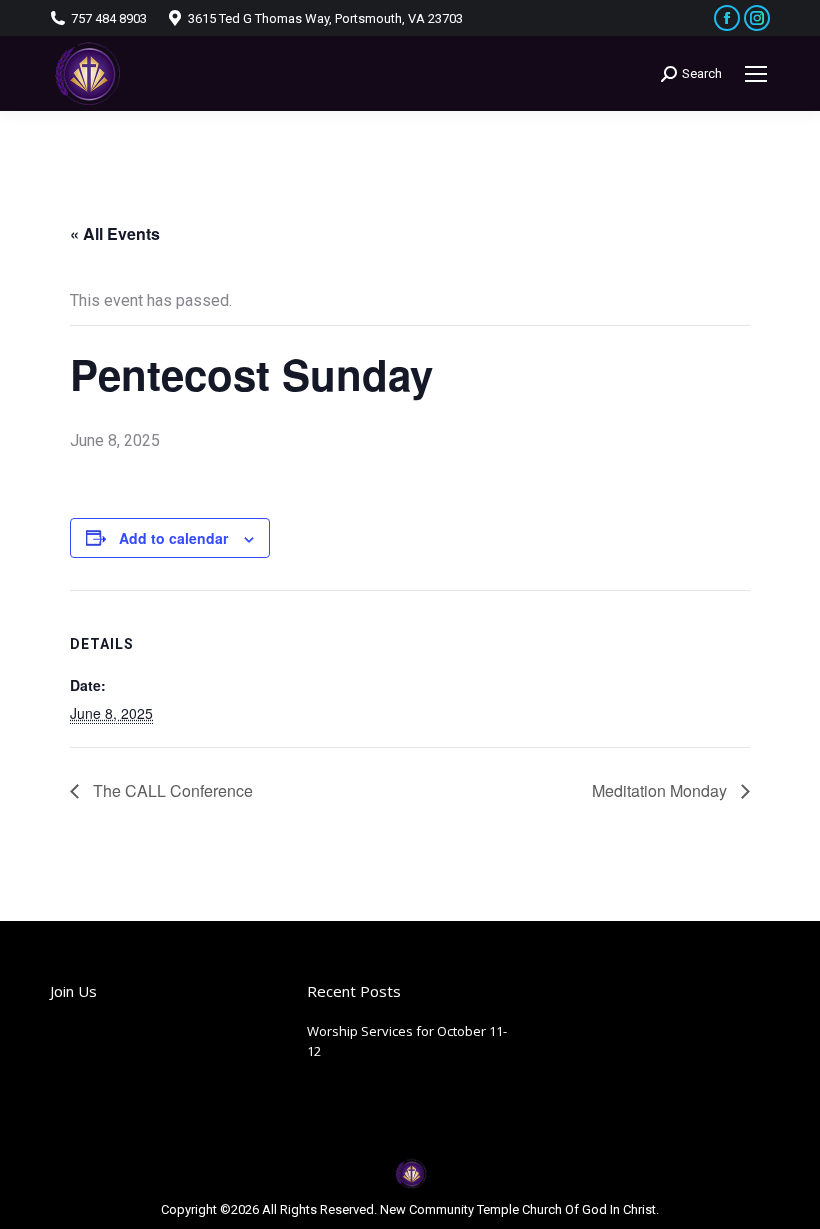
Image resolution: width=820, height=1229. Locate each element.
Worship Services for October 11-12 (407, 1041)
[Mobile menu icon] (756, 74)
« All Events (115, 233)
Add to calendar (173, 538)
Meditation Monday (661, 790)
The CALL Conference (171, 790)
